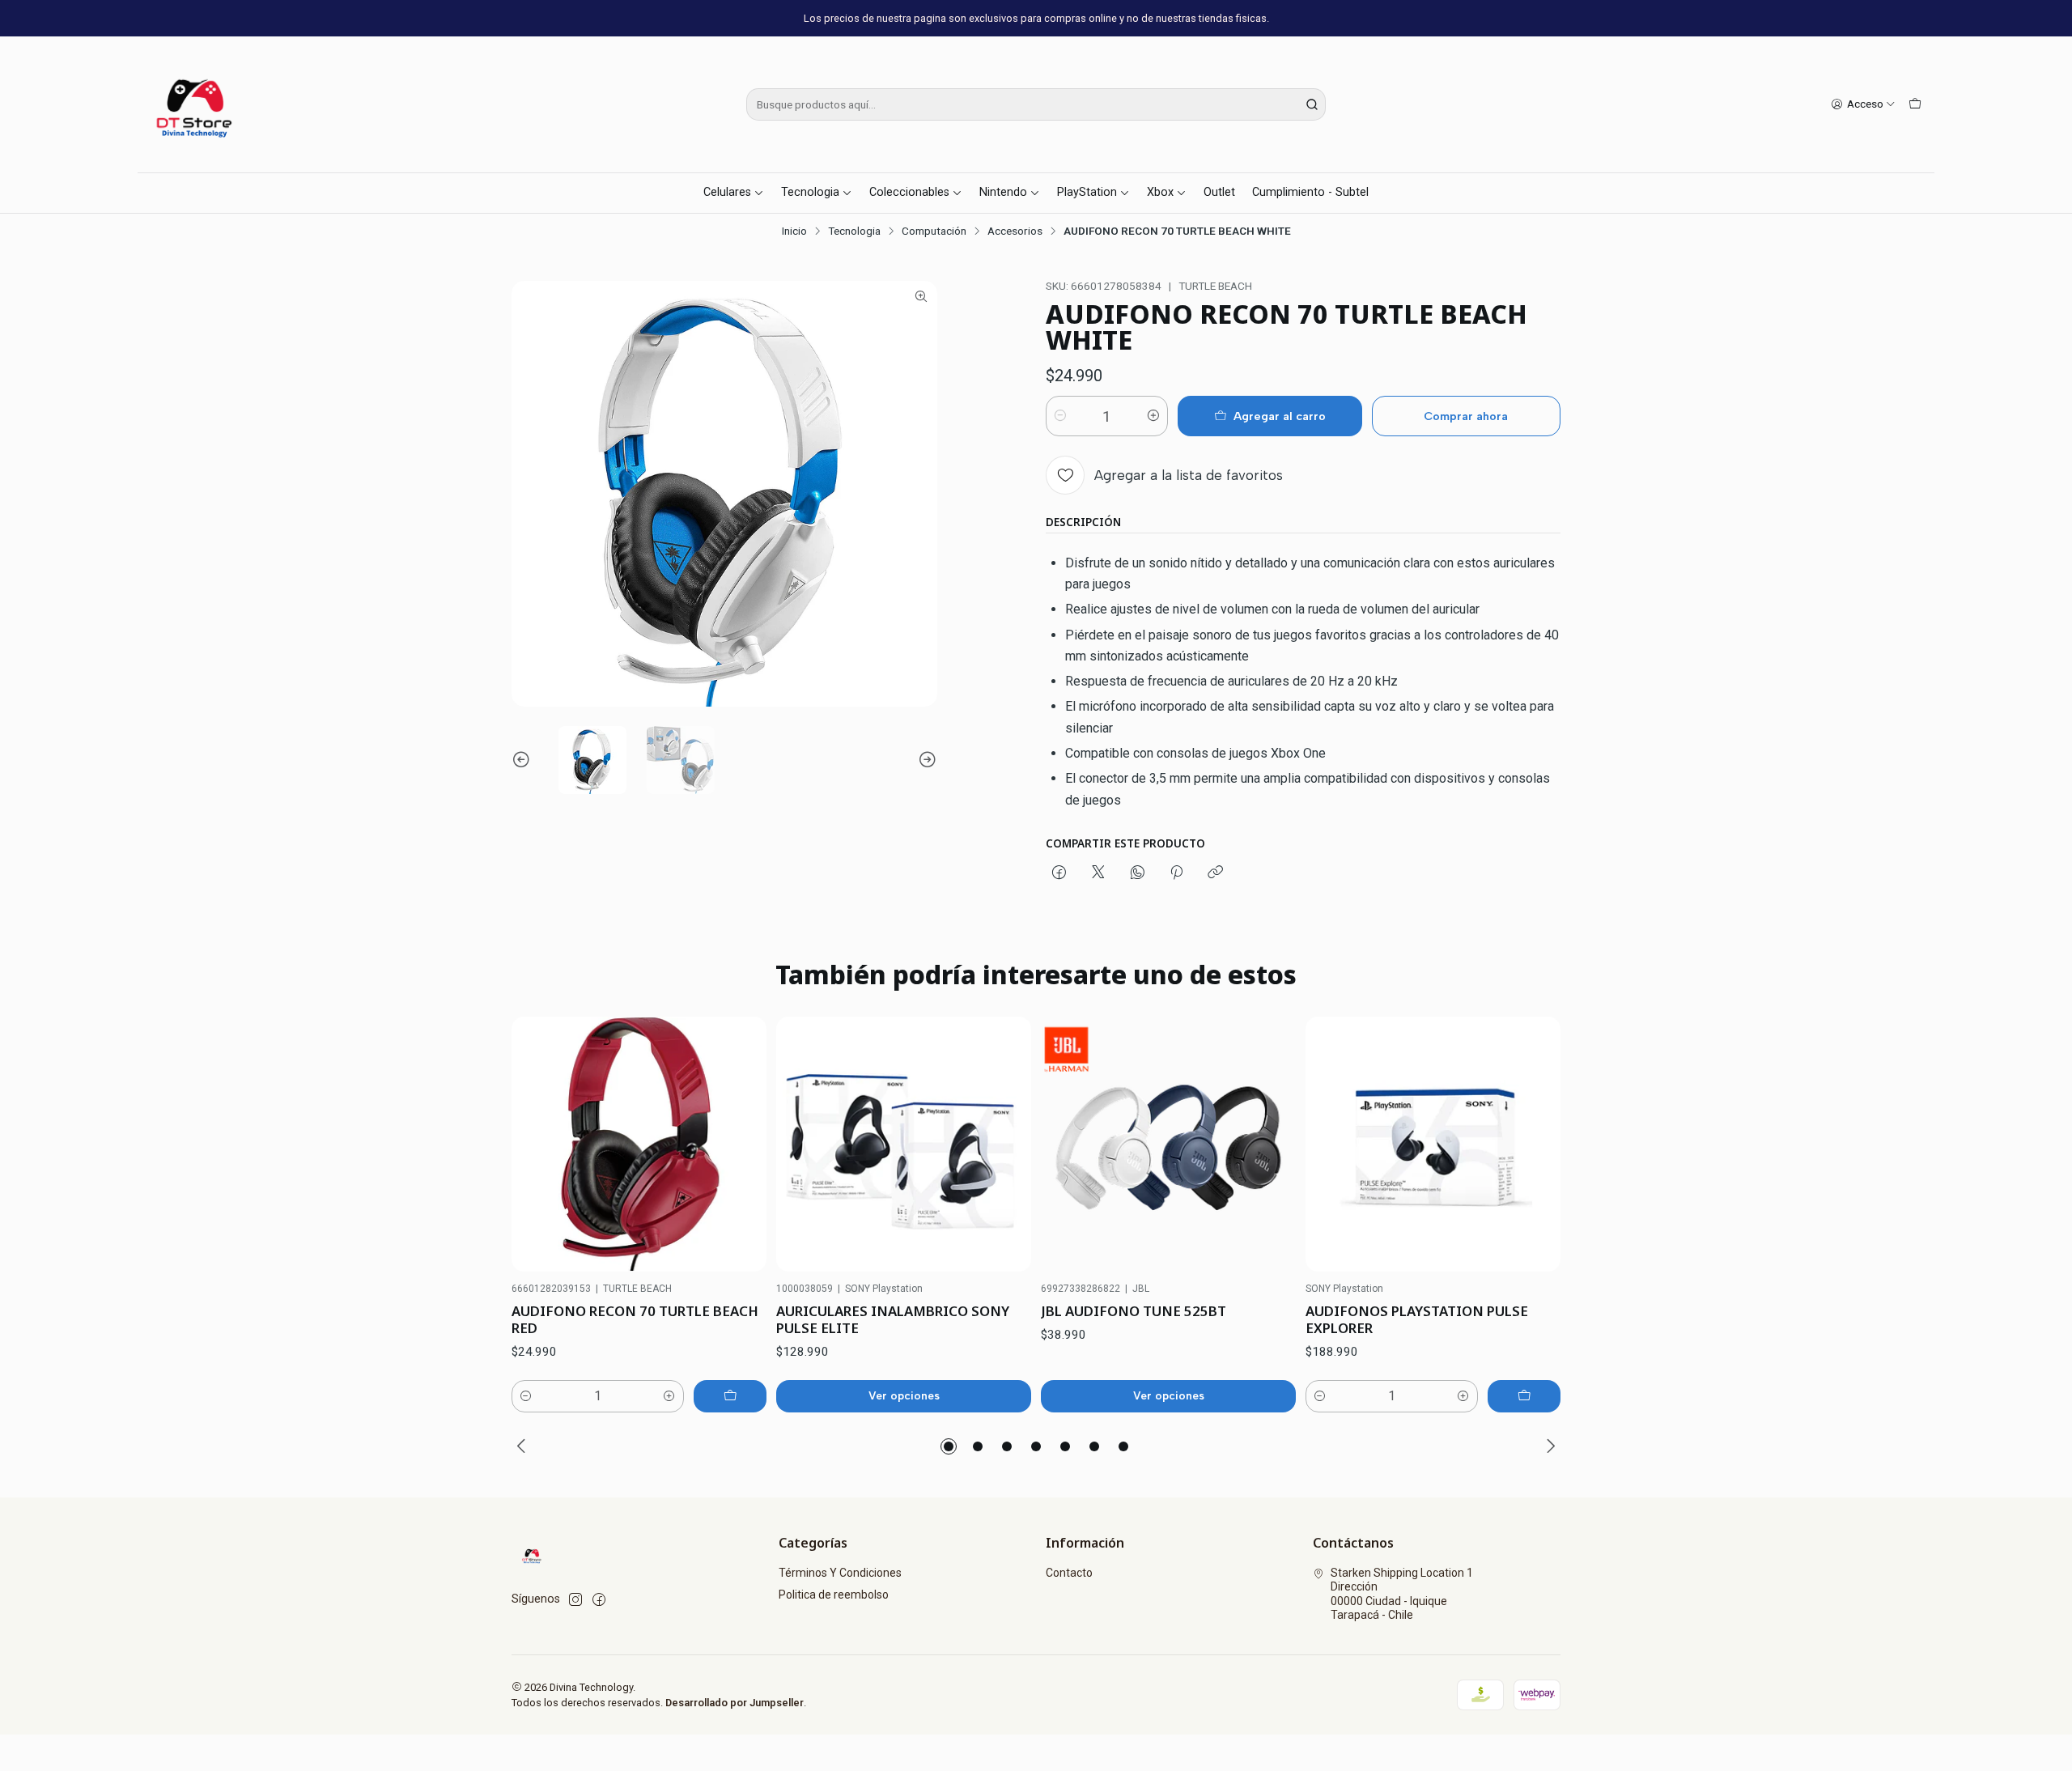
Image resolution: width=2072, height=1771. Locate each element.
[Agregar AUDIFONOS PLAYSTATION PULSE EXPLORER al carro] (1524, 1396)
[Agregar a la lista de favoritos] (737, 1145)
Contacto (1069, 1573)
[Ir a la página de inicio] (196, 104)
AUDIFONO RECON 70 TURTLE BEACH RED (635, 1319)
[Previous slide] (524, 760)
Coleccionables (909, 192)
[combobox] (1036, 104)
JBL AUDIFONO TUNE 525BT (1134, 1311)
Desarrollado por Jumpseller (735, 1703)
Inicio (794, 231)
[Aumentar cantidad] (1153, 416)
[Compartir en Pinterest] (1176, 873)
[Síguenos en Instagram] (575, 1599)
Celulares (727, 192)
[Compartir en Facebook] (1059, 873)
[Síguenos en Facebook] (599, 1599)
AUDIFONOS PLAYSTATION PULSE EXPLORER (1417, 1319)
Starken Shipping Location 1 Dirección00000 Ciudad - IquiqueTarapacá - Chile (1402, 1594)
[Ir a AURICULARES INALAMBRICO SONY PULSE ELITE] (904, 1144)
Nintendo (1003, 192)
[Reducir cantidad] (1060, 416)
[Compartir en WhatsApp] (1138, 873)
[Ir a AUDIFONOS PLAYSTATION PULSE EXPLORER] (1433, 1144)
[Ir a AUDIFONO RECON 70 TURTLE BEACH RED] (639, 1144)
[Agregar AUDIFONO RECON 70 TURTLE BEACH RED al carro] (730, 1396)
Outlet (1219, 192)
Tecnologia (810, 192)
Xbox (1160, 192)
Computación (934, 231)
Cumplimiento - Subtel (1310, 192)
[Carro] (1915, 104)
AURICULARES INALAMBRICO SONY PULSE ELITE (893, 1319)
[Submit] (1312, 104)
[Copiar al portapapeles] (1215, 873)
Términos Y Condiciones (840, 1573)
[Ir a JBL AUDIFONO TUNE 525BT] (1168, 1144)
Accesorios (1015, 231)
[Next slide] (925, 760)
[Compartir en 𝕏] (1098, 873)
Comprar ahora (1466, 416)
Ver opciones (904, 1395)
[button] (949, 1446)
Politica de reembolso (834, 1595)
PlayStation (1087, 192)
